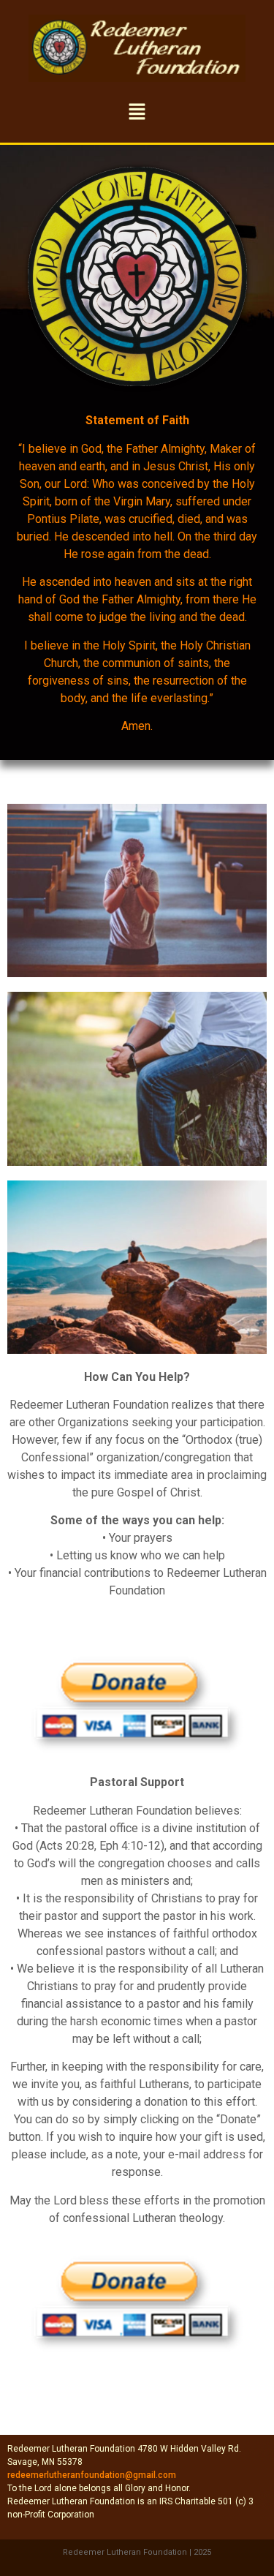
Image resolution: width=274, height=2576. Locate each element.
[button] (137, 112)
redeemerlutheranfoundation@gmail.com (92, 2475)
